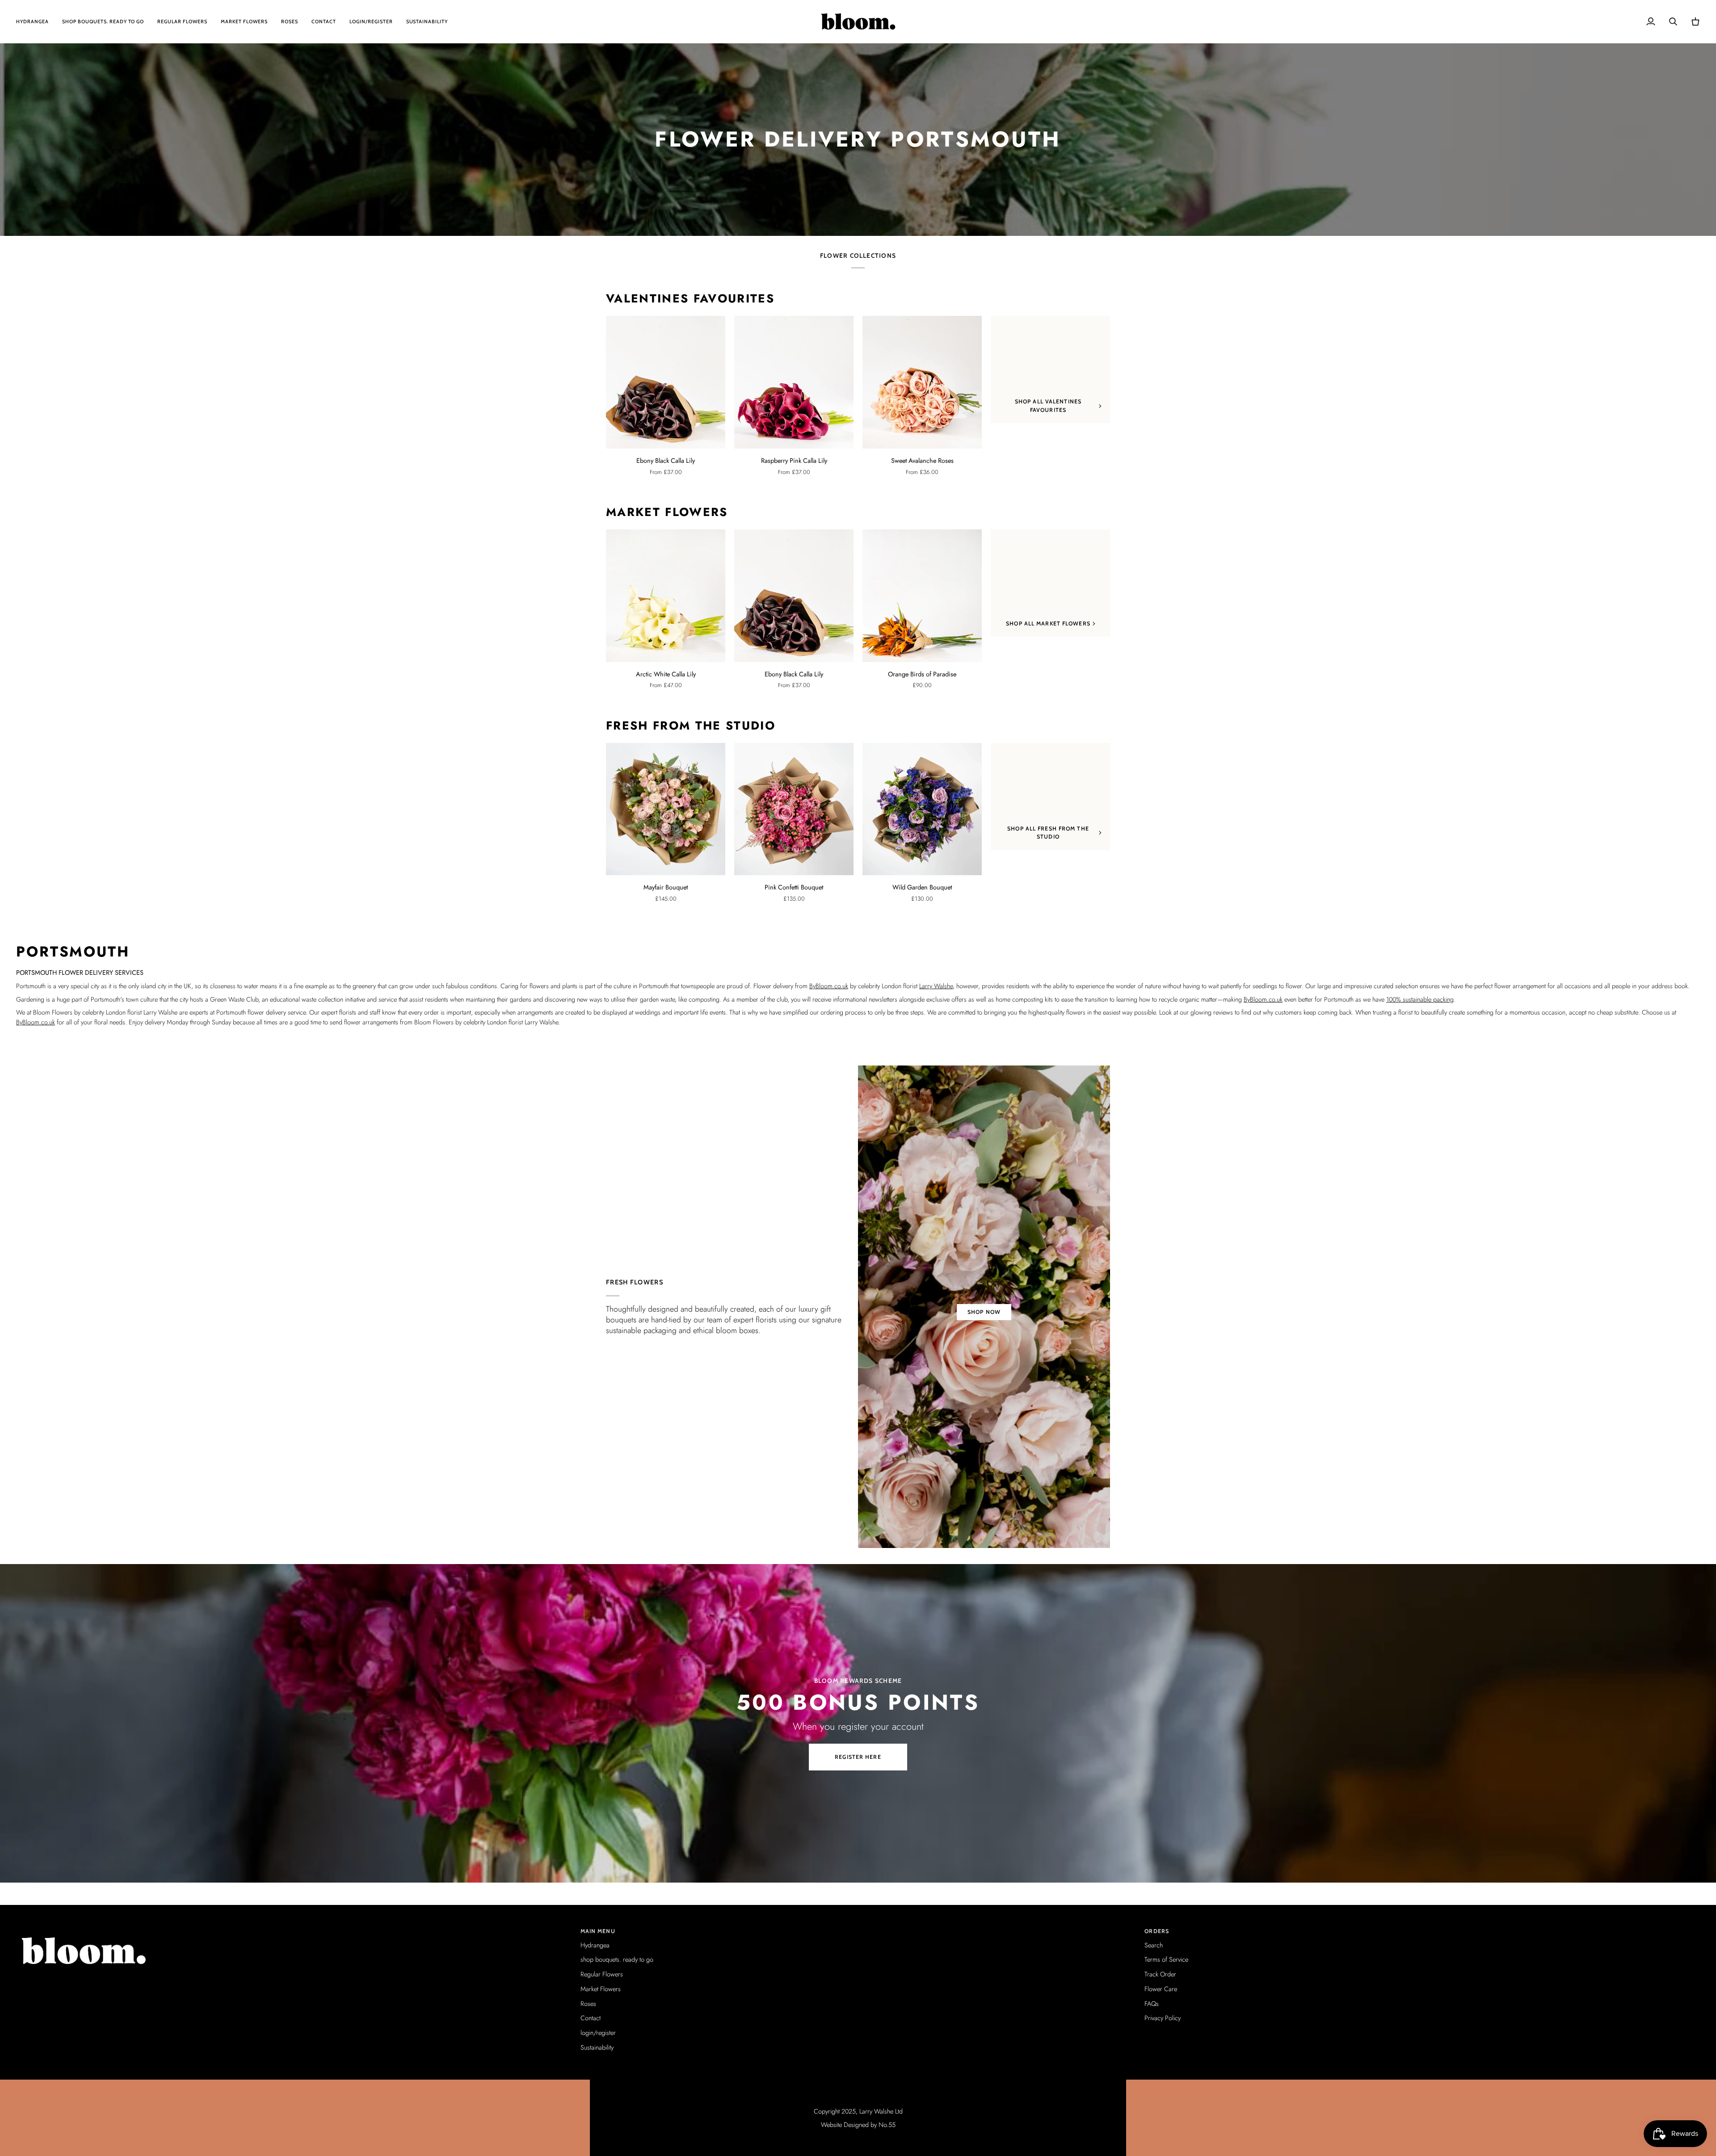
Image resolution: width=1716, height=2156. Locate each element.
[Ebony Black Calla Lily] (666, 382)
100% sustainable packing (1420, 999)
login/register (598, 2032)
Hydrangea (595, 1945)
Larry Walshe (936, 986)
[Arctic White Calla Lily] (666, 596)
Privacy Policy (1163, 2018)
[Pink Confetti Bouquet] (794, 809)
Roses (588, 2003)
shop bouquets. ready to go (617, 1959)
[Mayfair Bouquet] (666, 809)
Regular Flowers (602, 1974)
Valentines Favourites (690, 299)
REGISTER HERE (858, 1757)
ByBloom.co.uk (829, 986)
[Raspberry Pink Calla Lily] (794, 382)
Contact (591, 2018)
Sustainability (597, 2047)
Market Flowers (667, 512)
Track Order (1160, 1974)
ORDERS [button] (1157, 1931)
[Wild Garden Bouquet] (922, 809)
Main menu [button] (598, 1931)
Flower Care (1161, 1989)
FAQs (1152, 2003)
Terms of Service (1166, 1959)
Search (1154, 1945)
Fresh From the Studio (691, 726)
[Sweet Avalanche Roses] (922, 382)
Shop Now (984, 1312)
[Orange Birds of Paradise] (922, 596)
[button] (294, 1929)
